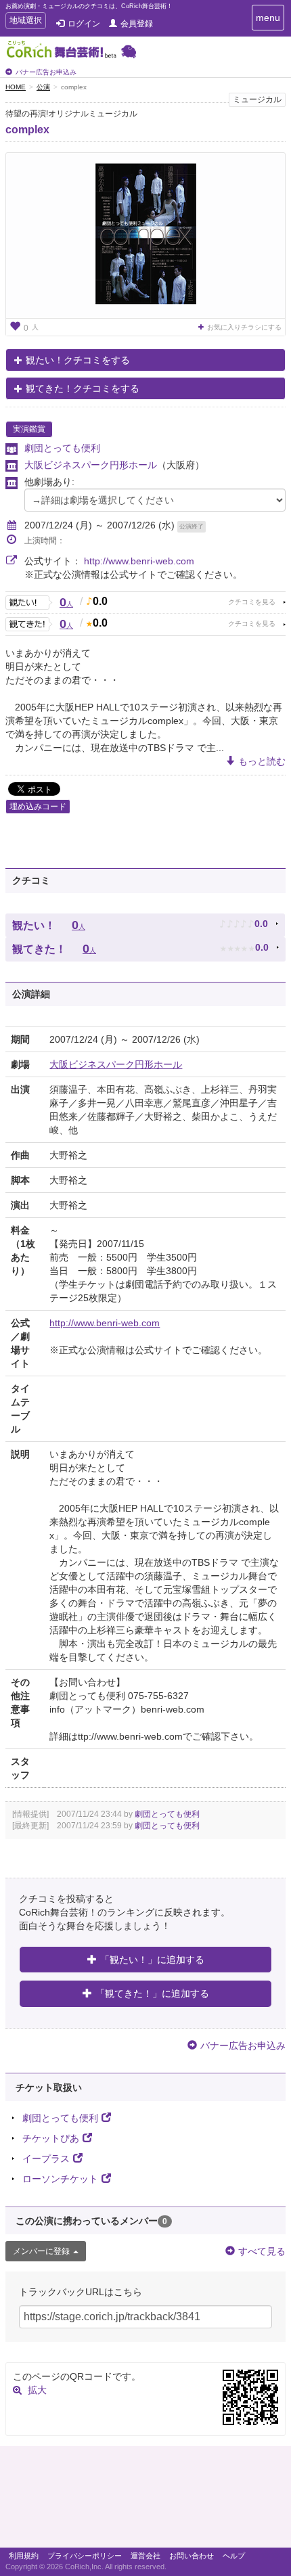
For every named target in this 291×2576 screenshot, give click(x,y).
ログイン (84, 24)
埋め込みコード (38, 807)
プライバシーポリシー (85, 2556)
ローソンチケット (60, 2179)
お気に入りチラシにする (244, 327)
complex (27, 130)
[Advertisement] (145, 2500)
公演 (43, 87)
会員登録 (137, 24)
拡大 (37, 2390)
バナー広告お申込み (46, 72)
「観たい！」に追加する (152, 1960)
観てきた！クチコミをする (83, 388)
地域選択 (25, 22)
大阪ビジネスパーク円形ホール (91, 465)
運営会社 (145, 2556)
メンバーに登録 (41, 2251)
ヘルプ (234, 2556)
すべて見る (262, 2251)
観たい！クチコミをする (78, 360)
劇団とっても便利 (62, 448)
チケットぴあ (51, 2138)
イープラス (46, 2159)
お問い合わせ (192, 2556)
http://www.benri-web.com (139, 561)
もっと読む (262, 761)
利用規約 (24, 2556)
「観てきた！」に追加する (152, 1993)
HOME (16, 87)
